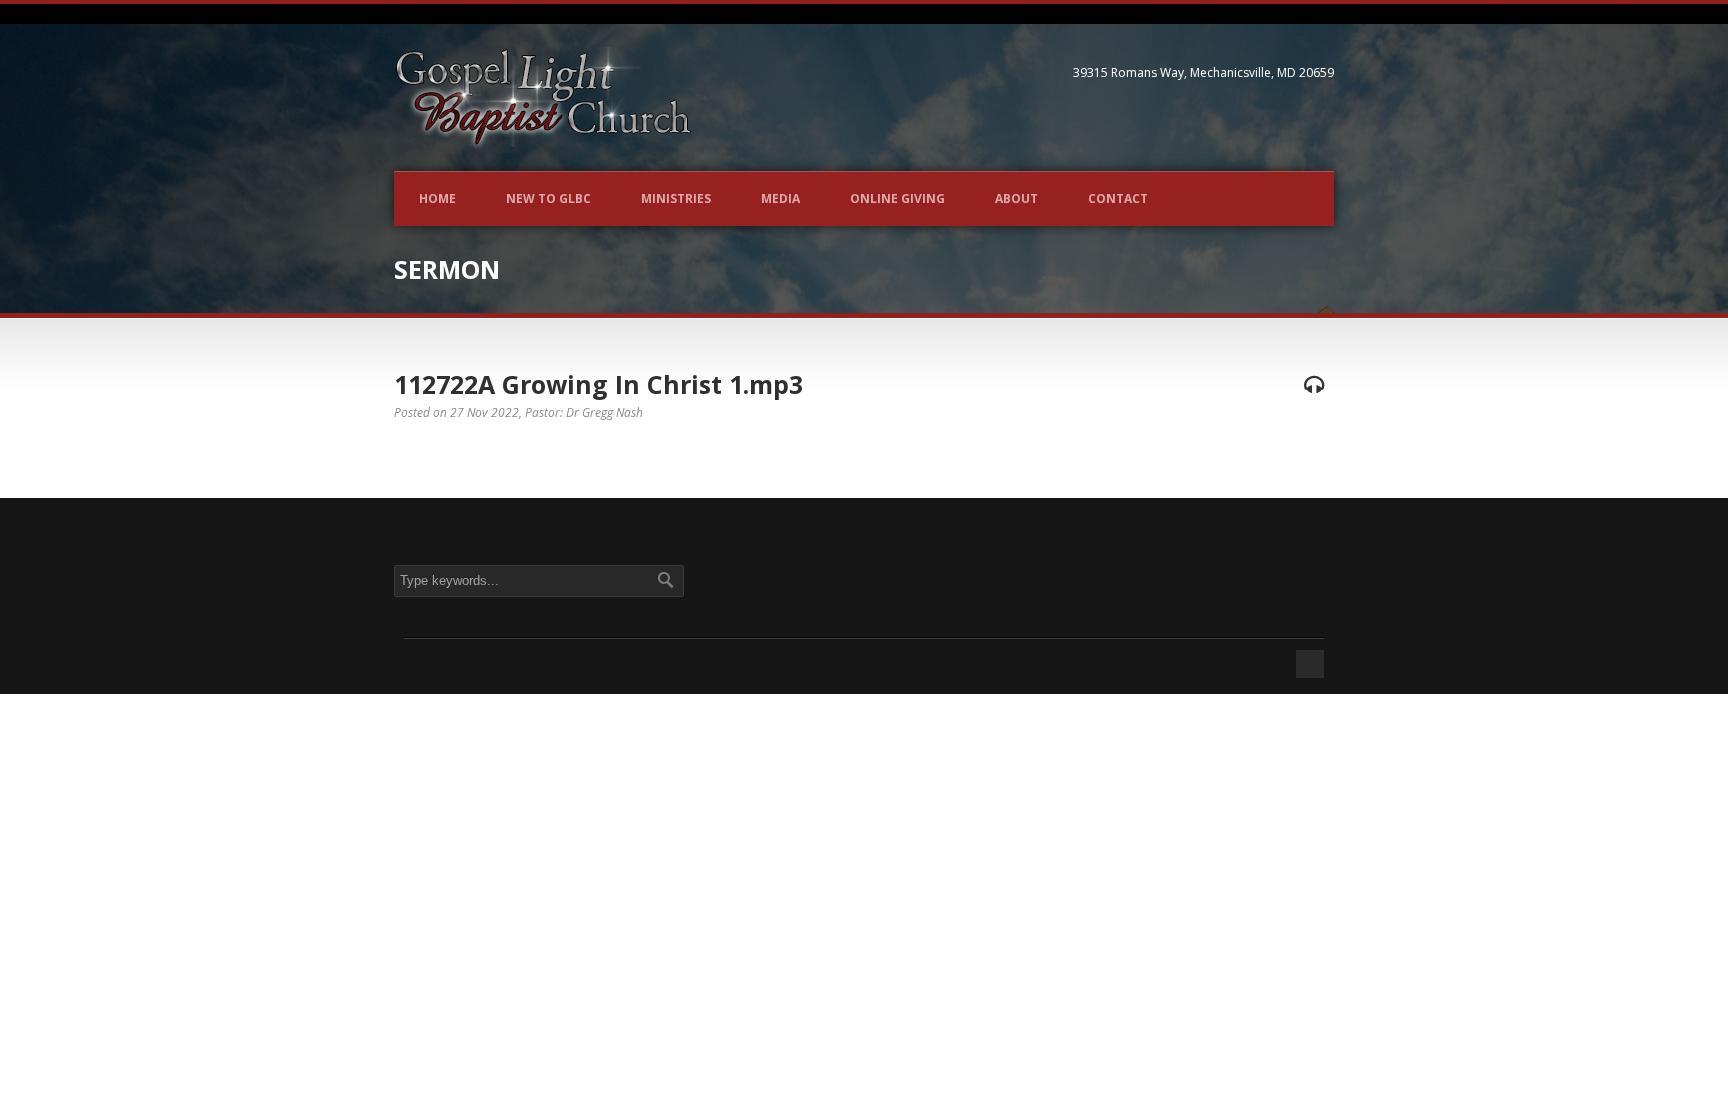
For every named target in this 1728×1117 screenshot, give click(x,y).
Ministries (676, 198)
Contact (1118, 198)
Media (780, 198)
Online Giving (897, 198)
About (1016, 198)
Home (437, 198)
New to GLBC (548, 198)
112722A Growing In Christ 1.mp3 (598, 384)
